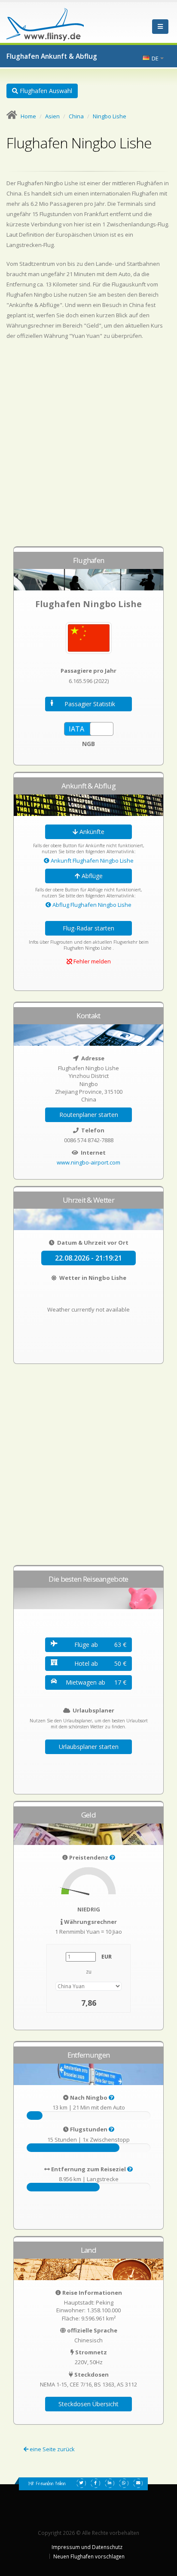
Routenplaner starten (89, 1115)
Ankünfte (91, 832)
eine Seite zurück (52, 2449)
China (76, 116)
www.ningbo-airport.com (88, 1162)
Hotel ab (100, 1663)
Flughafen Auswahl (45, 91)
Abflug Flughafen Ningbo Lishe (91, 905)
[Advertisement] (88, 447)
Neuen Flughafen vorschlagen (89, 2556)
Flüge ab (100, 1645)
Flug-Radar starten (88, 928)
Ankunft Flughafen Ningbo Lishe (92, 861)
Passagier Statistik (90, 704)
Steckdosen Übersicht (88, 2404)
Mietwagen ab (96, 1682)
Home (28, 116)
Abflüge (91, 876)
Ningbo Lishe (110, 116)
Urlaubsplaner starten (89, 1747)
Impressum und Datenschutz (87, 2547)
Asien (52, 116)
